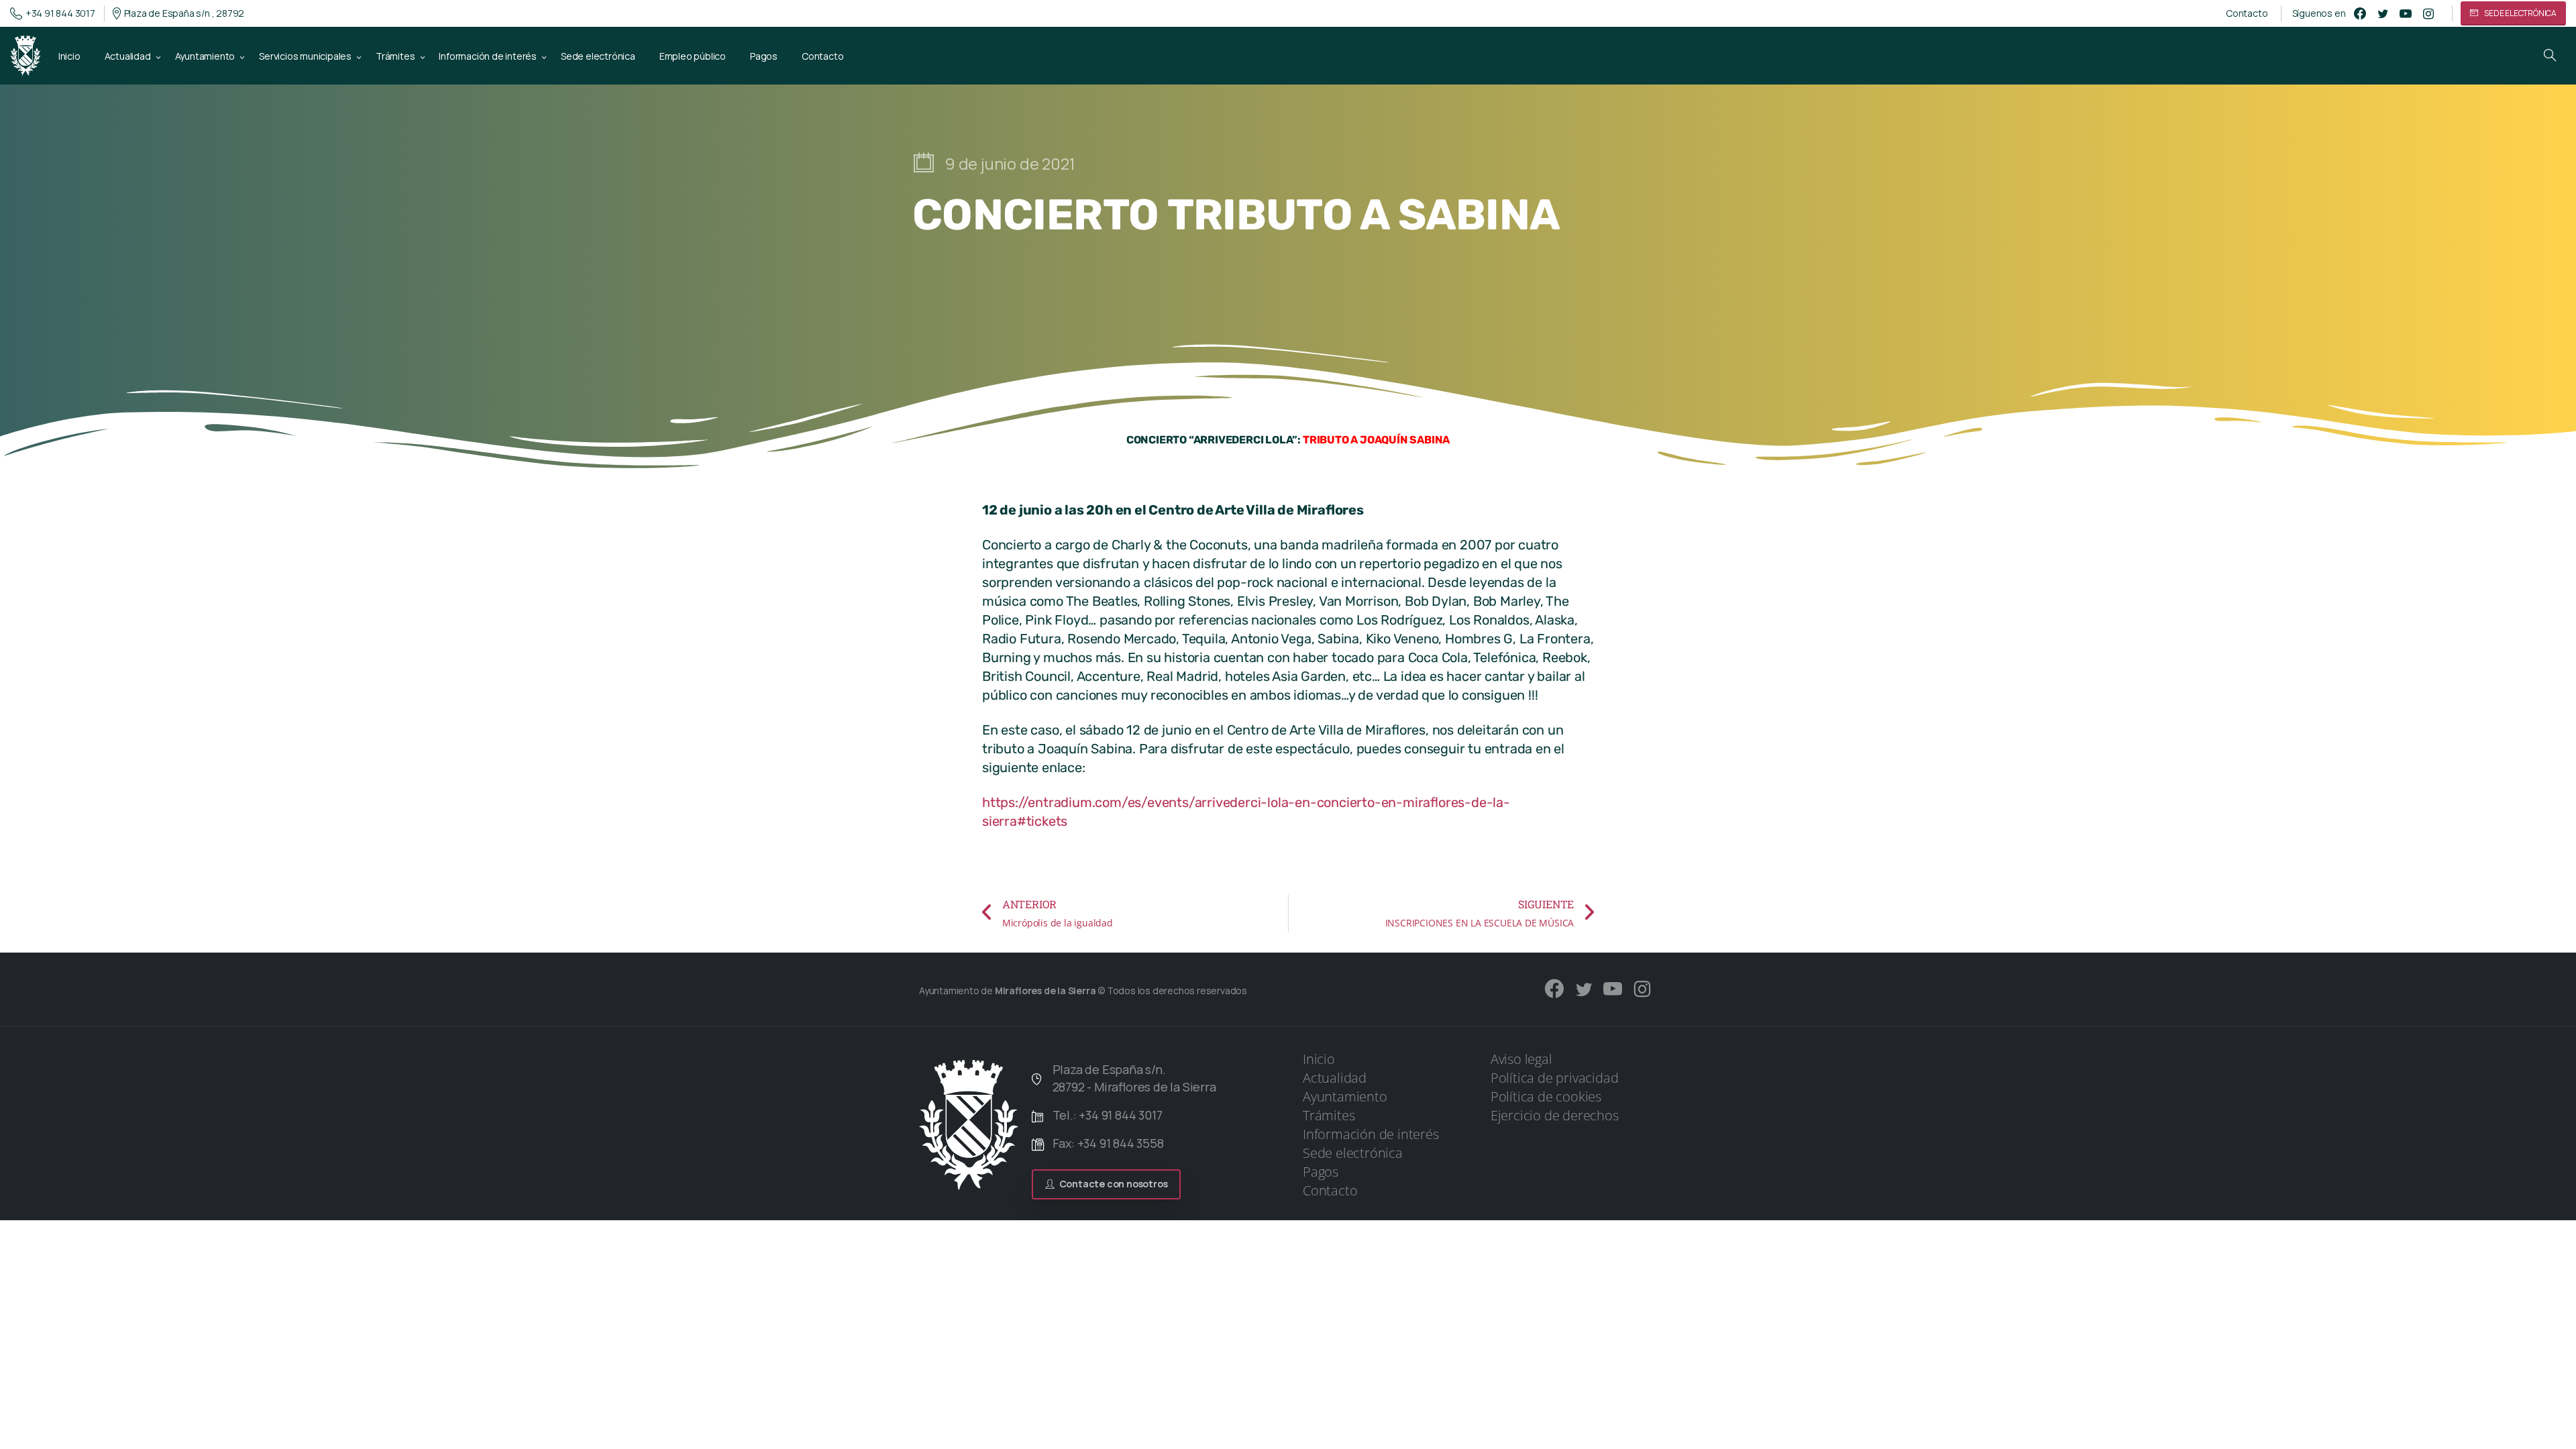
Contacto (2247, 13)
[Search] (2550, 56)
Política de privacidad (1555, 1078)
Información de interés (1371, 1134)
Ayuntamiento (1345, 1096)
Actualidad (1335, 1078)
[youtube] (2406, 13)
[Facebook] (2360, 13)
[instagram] (2428, 13)
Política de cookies (1546, 1096)
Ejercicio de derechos (1555, 1115)
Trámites (1329, 1115)
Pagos (1321, 1172)
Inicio (1319, 1059)
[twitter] (2383, 13)
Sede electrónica (1353, 1153)
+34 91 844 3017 (60, 13)
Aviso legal (1521, 1059)
